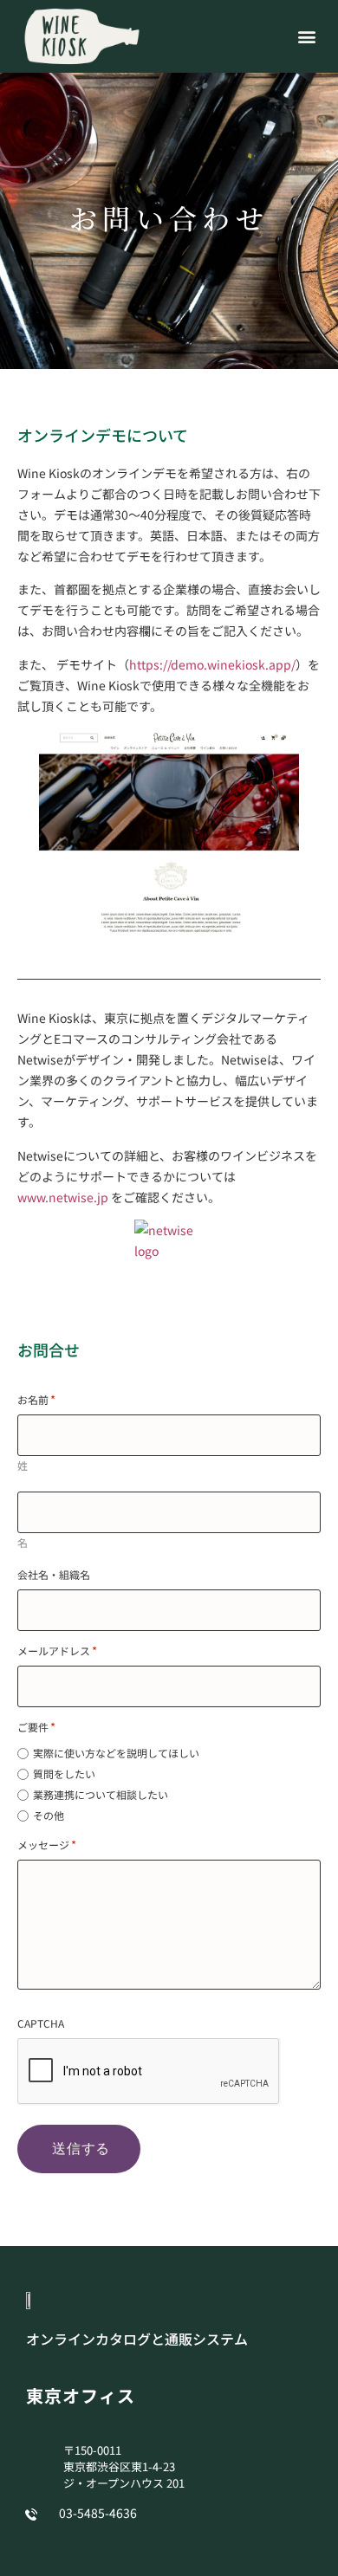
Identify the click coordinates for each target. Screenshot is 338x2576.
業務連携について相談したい (101, 1795)
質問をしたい (64, 1774)
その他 (49, 1815)
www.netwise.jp (63, 1197)
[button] (306, 36)
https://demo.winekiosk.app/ (212, 664)
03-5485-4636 (98, 2513)
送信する (81, 2149)
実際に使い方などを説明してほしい (116, 1753)
